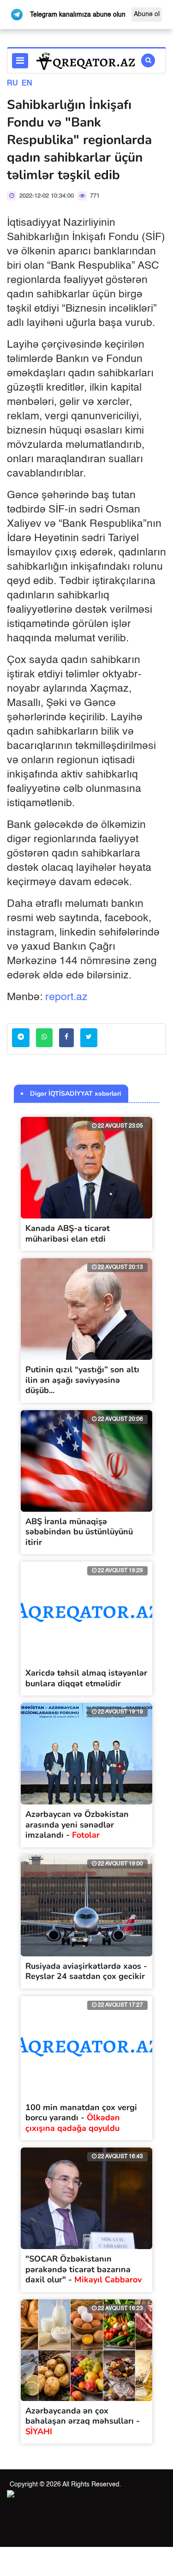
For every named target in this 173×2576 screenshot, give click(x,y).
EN (27, 84)
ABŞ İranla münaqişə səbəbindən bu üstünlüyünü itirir (79, 1532)
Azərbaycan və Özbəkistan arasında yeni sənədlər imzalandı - (77, 1825)
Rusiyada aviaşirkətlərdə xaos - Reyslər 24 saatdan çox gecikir (86, 1971)
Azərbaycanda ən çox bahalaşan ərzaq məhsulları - (83, 2421)
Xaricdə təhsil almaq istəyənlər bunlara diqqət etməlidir (86, 1678)
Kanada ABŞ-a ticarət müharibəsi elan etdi (68, 1234)
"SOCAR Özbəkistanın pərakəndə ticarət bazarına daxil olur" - (84, 2269)
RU (12, 84)
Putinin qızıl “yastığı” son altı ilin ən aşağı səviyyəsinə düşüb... (82, 1380)
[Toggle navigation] (20, 61)
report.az (66, 997)
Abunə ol (147, 14)
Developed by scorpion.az (116, 2501)
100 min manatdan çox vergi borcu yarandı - (81, 2118)
